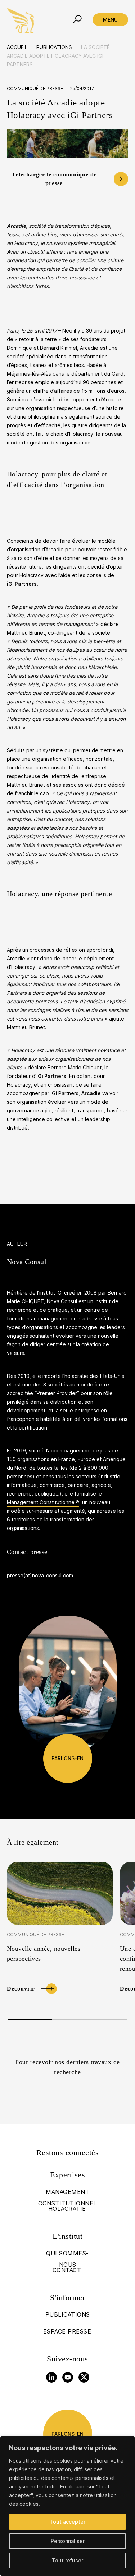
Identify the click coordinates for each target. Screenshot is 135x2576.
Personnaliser (68, 2541)
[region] (67, 2506)
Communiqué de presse (35, 88)
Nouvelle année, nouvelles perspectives (44, 1954)
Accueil (17, 47)
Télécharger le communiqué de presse (54, 179)
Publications (54, 47)
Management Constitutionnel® (43, 1502)
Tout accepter (67, 2522)
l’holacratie (75, 1376)
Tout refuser (67, 2560)
